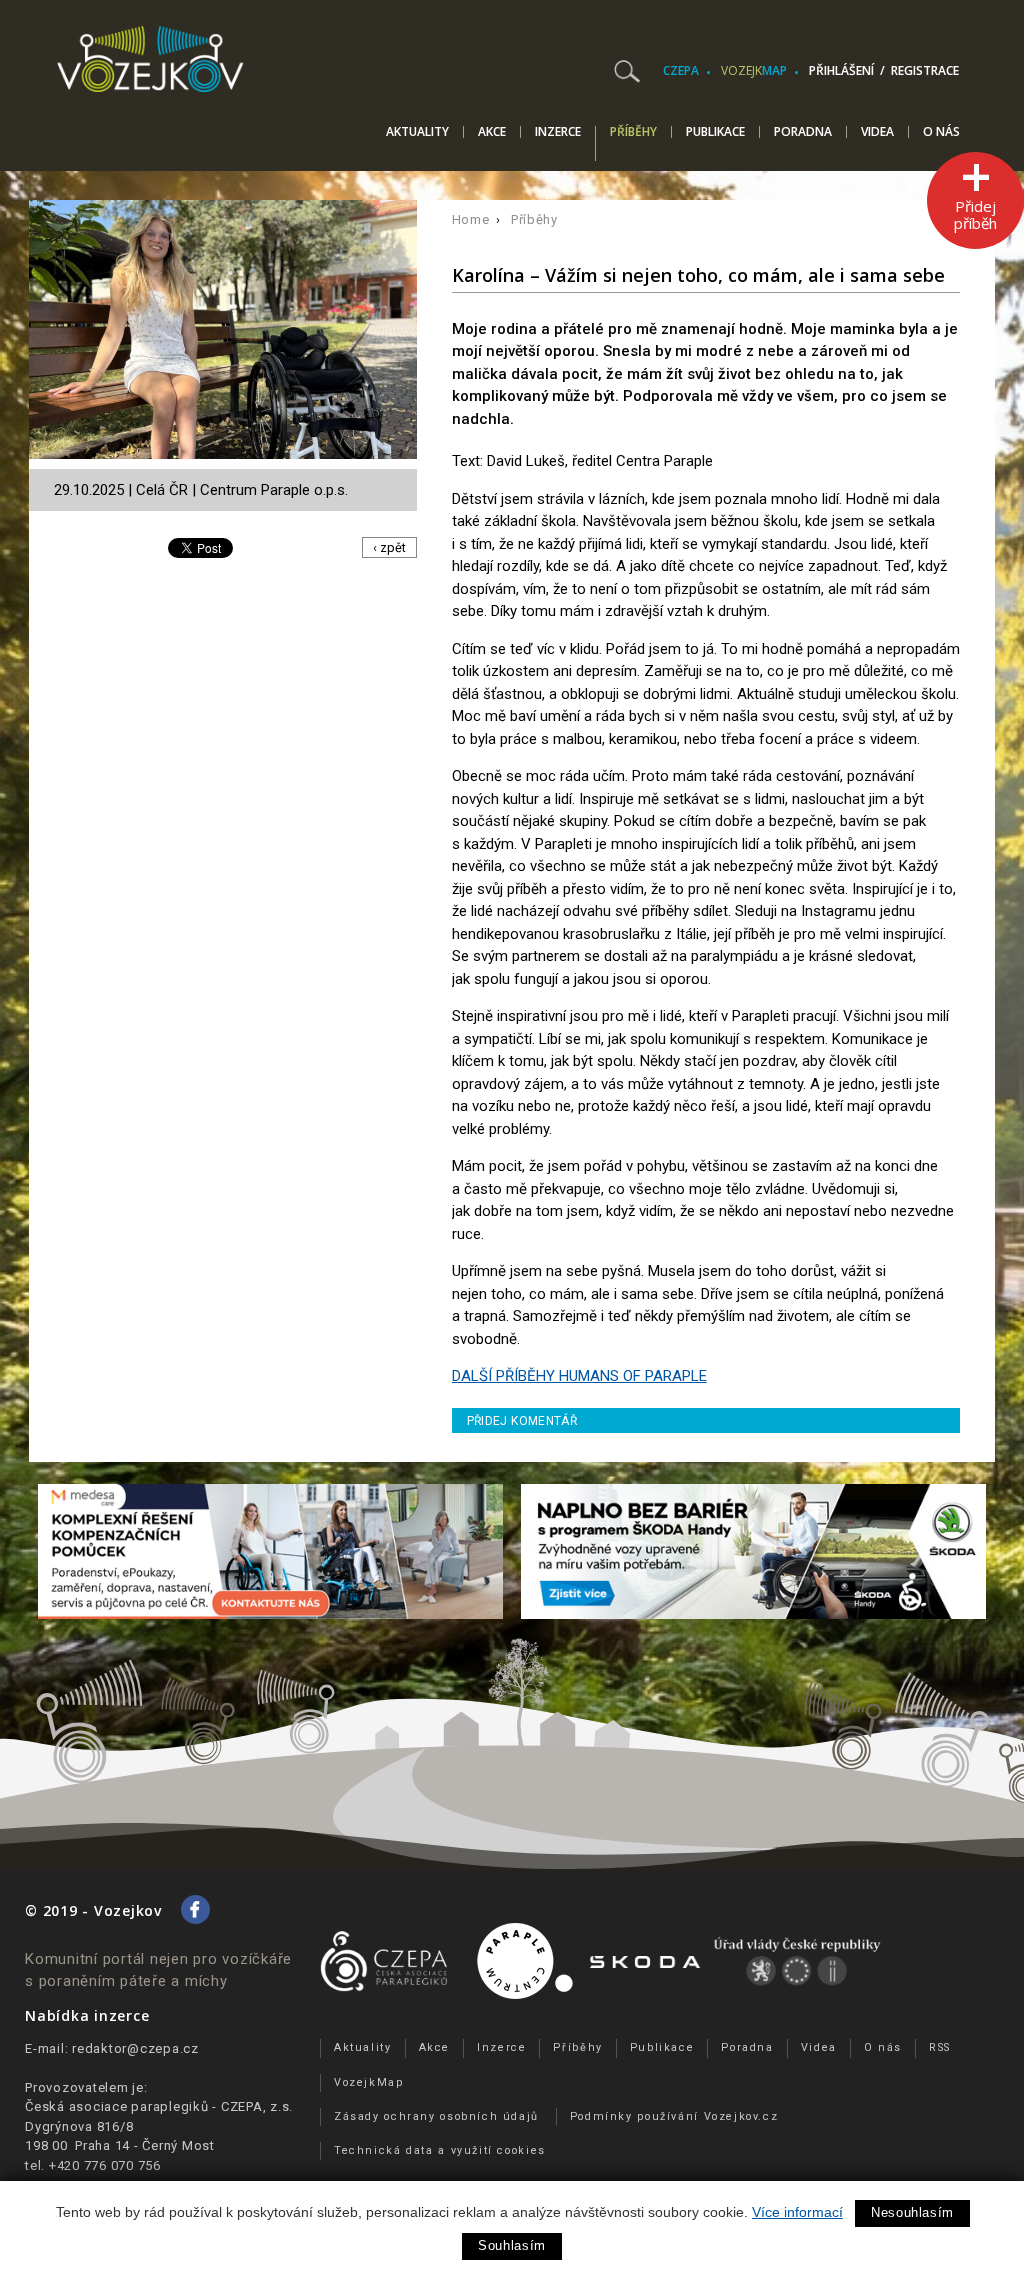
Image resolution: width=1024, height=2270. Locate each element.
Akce (492, 132)
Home (471, 219)
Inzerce (558, 132)
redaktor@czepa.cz (135, 2048)
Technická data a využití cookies (440, 2150)
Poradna (803, 132)
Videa (877, 132)
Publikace (715, 132)
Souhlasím (512, 2245)
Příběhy (633, 133)
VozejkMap (369, 2082)
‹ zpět (389, 547)
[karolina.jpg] (228, 334)
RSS (940, 2047)
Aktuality (417, 132)
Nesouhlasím (912, 2212)
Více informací (797, 2212)
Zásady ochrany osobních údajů (436, 2116)
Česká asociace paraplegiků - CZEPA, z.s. (159, 2106)
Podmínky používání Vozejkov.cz (674, 2116)
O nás (941, 132)
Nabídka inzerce (87, 2015)
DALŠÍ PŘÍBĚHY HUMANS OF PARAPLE (579, 1376)
